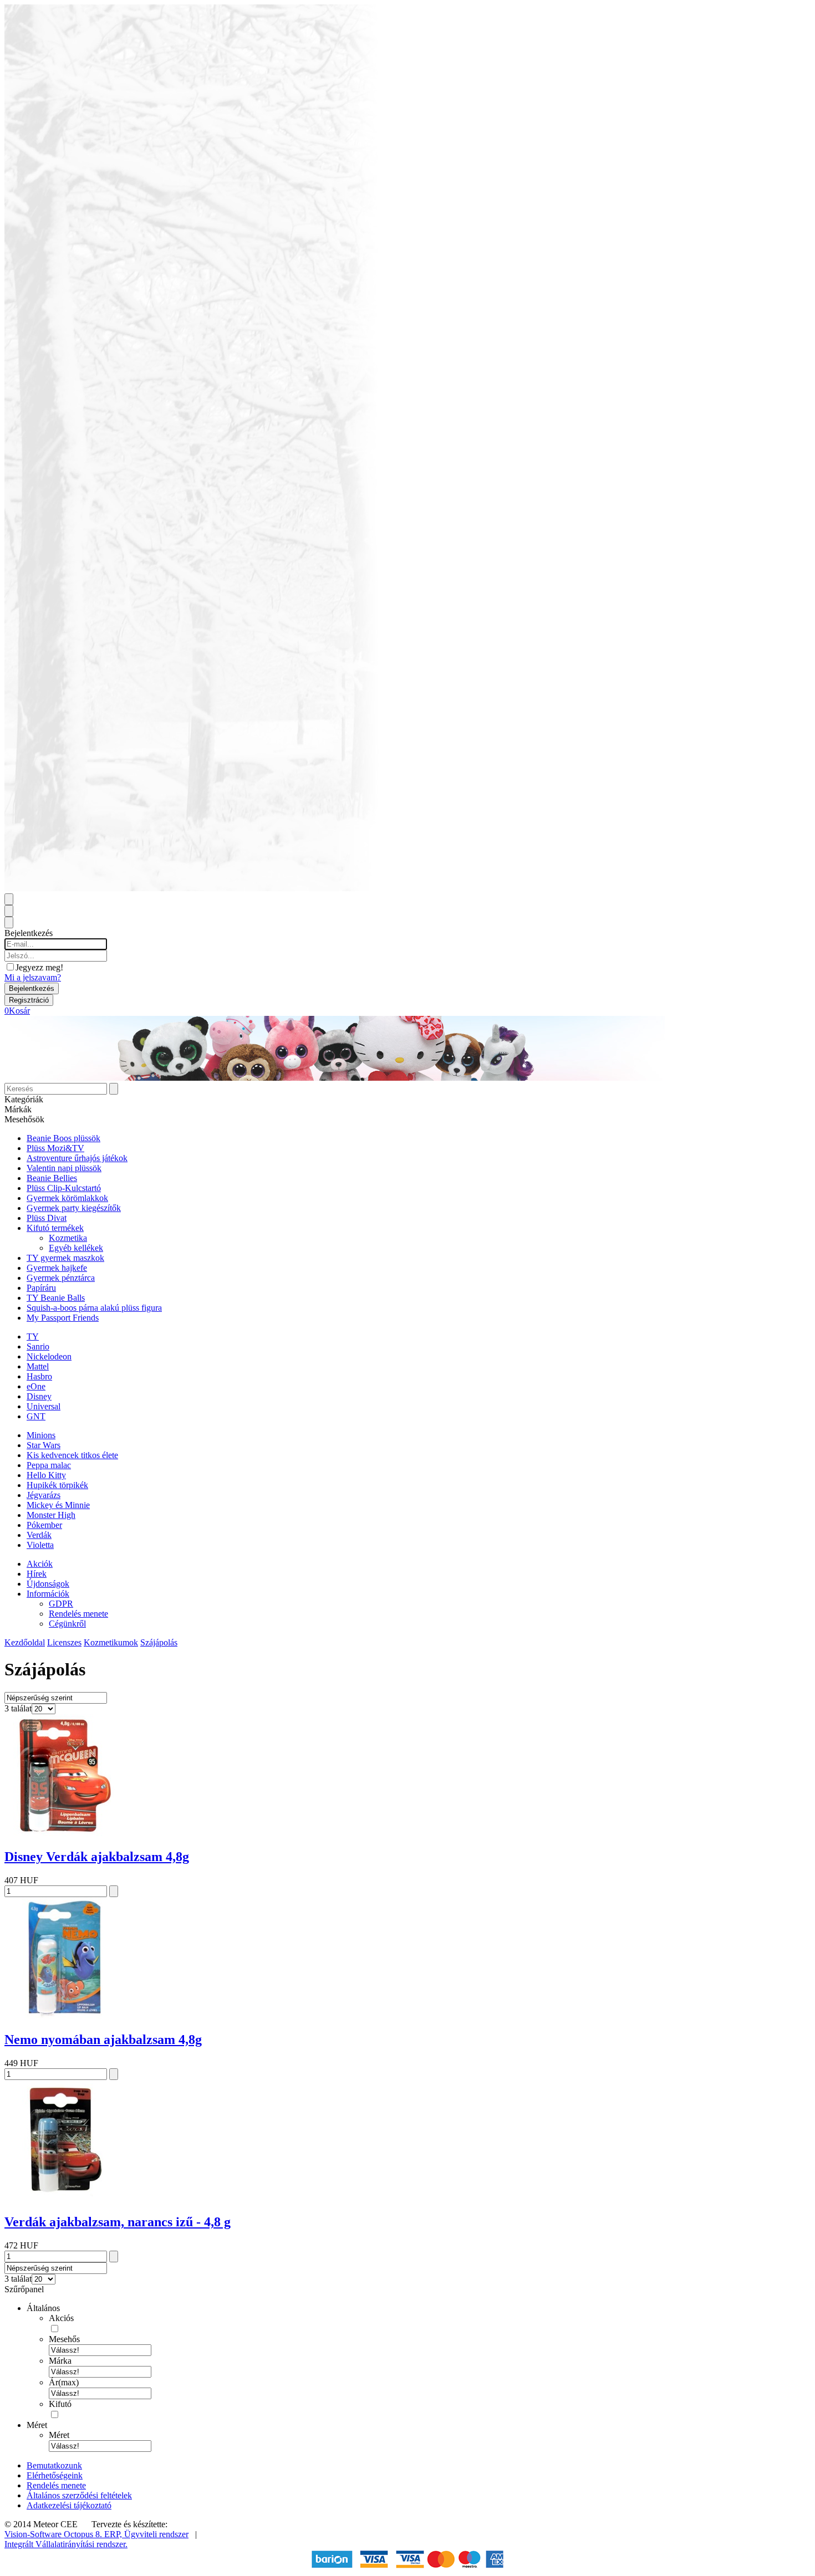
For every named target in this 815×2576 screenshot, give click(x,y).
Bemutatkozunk (54, 2465)
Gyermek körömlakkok (67, 1198)
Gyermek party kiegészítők (74, 1208)
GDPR (61, 1604)
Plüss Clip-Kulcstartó (64, 1188)
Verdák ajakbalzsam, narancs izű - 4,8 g (118, 2222)
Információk (48, 1594)
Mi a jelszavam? (33, 977)
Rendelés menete (78, 1614)
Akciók (40, 1564)
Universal (44, 1406)
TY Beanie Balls (56, 1298)
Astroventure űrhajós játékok (77, 1158)
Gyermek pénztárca (61, 1278)
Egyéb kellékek (76, 1248)
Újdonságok (48, 1584)
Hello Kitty (46, 1475)
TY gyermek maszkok (65, 1258)
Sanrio (38, 1346)
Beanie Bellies (52, 1178)
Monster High (51, 1515)
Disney (39, 1396)
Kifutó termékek (55, 1228)
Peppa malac (49, 1465)
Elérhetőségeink (55, 2475)
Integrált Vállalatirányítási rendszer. (66, 2544)
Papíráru (41, 1288)
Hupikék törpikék (57, 1485)
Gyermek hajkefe (57, 1268)
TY (33, 1336)
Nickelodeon (49, 1356)
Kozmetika (68, 1238)
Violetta (40, 1545)
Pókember (44, 1525)
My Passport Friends (63, 1318)
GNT (36, 1416)
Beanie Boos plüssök (63, 1138)
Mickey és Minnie (58, 1505)
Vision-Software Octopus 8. (54, 2534)
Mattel (38, 1366)
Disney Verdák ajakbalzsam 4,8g (97, 1857)
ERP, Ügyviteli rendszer (146, 2534)
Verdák (39, 1535)
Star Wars (44, 1445)
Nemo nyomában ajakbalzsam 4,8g (103, 2040)
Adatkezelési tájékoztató (69, 2505)
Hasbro (39, 1376)
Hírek (37, 1574)
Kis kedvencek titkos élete (72, 1455)
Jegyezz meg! (39, 967)
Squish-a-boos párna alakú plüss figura (94, 1308)
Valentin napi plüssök (64, 1168)
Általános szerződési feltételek (79, 2495)
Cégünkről (67, 1624)
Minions (41, 1435)
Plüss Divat (47, 1218)
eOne (36, 1386)
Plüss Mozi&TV (55, 1148)
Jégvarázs (44, 1495)
